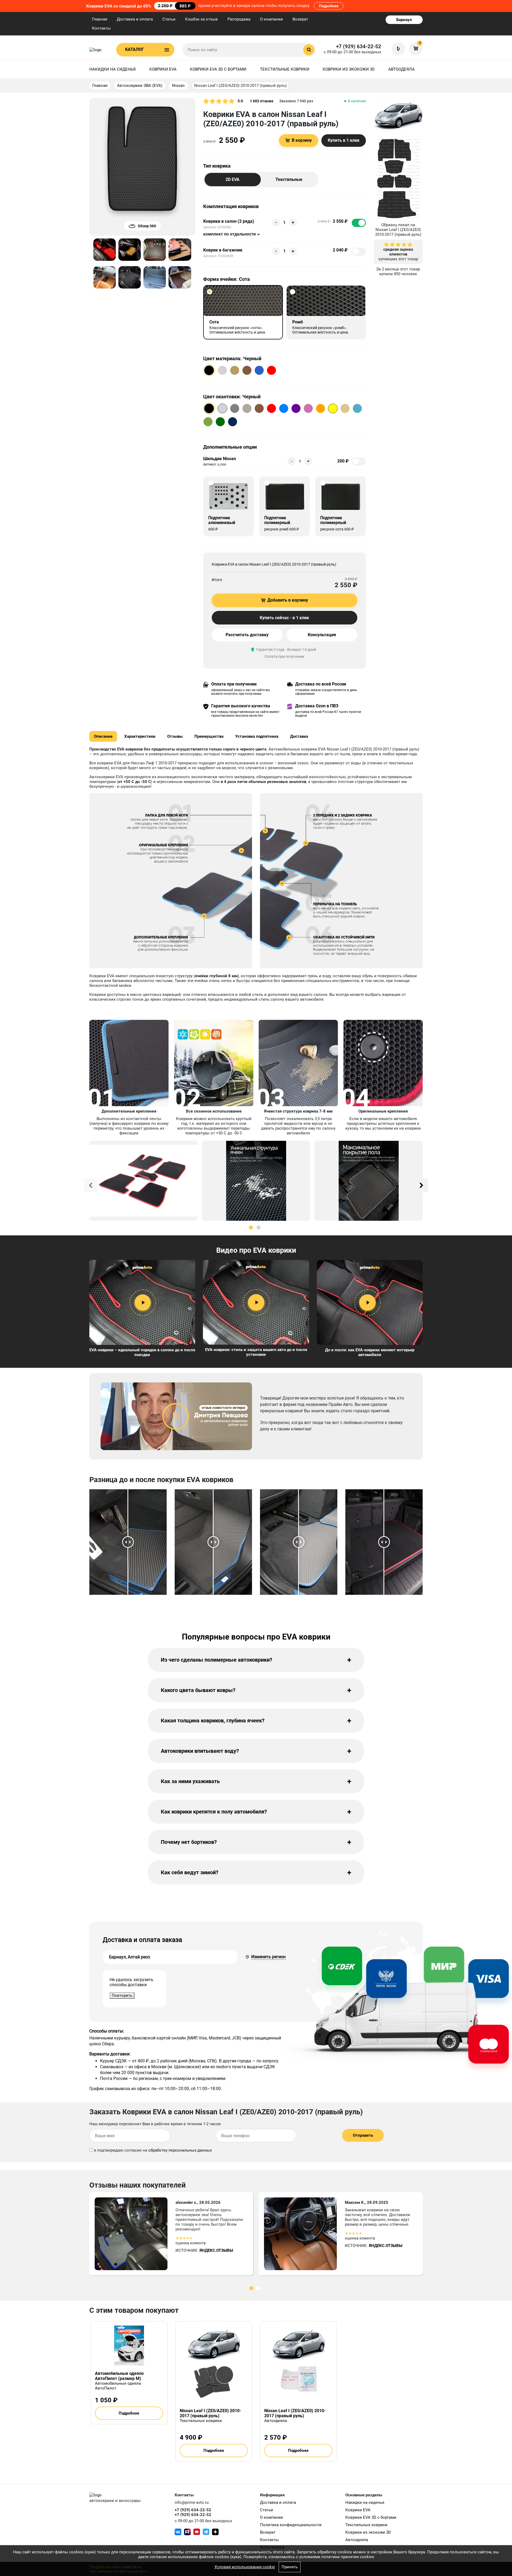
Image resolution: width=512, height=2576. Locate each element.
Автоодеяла (401, 69)
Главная (100, 19)
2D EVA (233, 179)
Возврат (300, 19)
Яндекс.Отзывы (216, 2250)
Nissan (178, 86)
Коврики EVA (163, 69)
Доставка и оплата (135, 19)
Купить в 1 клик (344, 140)
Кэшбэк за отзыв (201, 19)
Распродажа (239, 19)
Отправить (363, 2135)
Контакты (101, 28)
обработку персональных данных (180, 2150)
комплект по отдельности (229, 234)
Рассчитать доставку (247, 635)
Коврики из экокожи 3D (349, 69)
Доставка (299, 736)
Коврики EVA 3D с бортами (218, 69)
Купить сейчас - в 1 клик (284, 618)
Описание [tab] (103, 736)
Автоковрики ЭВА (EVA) (140, 86)
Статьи (169, 19)
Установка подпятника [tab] (257, 736)
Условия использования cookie (245, 2567)
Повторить (122, 1995)
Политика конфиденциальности (291, 2525)
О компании (271, 19)
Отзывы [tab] (175, 736)
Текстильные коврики (285, 69)
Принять (290, 2567)
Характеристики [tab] (140, 736)
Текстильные (289, 179)
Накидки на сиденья (113, 69)
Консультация (322, 635)
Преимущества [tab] (209, 736)
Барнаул (404, 20)
